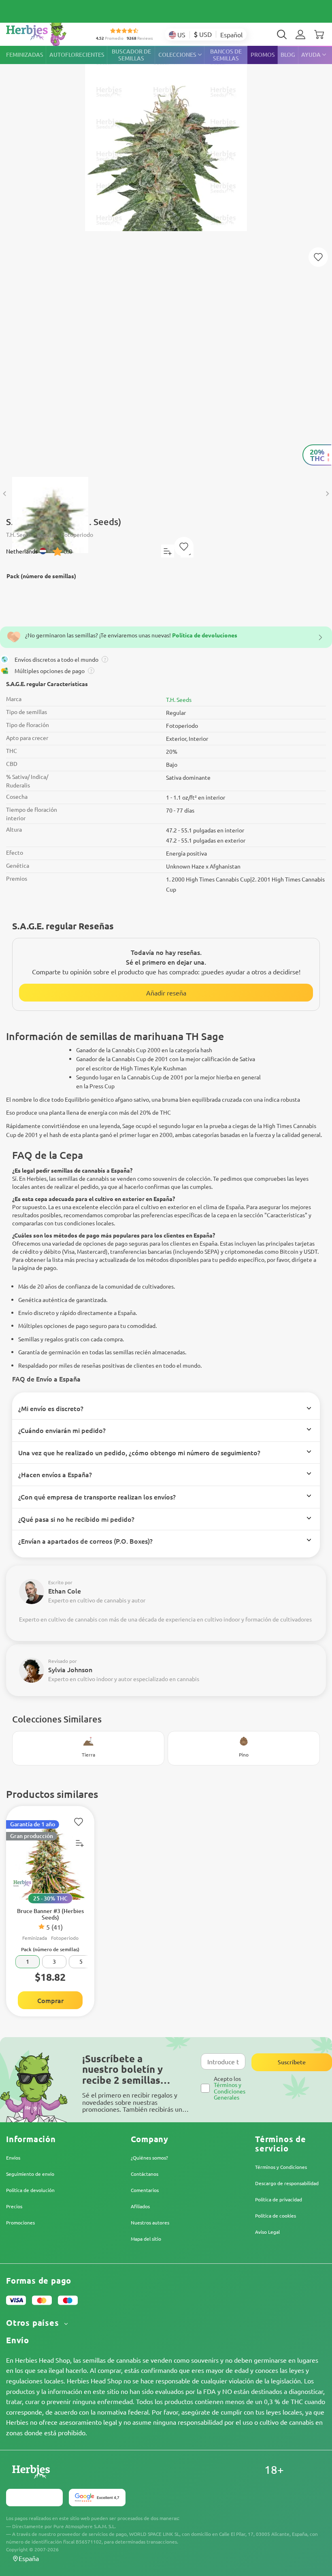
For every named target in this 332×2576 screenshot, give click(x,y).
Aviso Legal (267, 2232)
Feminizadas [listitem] (25, 55)
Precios (14, 2206)
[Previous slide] (5, 494)
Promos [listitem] (263, 55)
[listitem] (300, 34)
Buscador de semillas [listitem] (131, 55)
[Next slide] (327, 494)
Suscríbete (292, 2062)
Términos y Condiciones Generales (230, 2091)
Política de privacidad (279, 2199)
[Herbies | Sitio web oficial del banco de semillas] (45, 32)
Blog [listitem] (288, 55)
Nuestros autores (150, 2222)
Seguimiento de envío (30, 2174)
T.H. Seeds (179, 699)
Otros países (34, 2323)
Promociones (20, 2222)
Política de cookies (276, 2216)
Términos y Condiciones (281, 2167)
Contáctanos (145, 2174)
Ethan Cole (65, 1591)
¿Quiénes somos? (149, 2158)
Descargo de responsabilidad (287, 2183)
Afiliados (140, 2206)
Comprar (50, 2000)
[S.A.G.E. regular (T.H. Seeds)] (166, 257)
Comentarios (145, 2190)
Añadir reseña (166, 993)
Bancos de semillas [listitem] (226, 55)
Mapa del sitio (146, 2239)
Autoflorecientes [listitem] (77, 55)
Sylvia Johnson (70, 1669)
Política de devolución (30, 2190)
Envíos (13, 2158)
